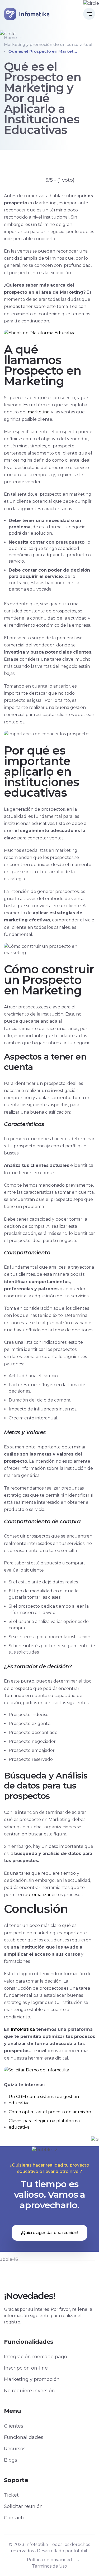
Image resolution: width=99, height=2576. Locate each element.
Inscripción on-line (26, 2368)
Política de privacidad (49, 2560)
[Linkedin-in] (55, 2274)
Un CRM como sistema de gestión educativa (44, 2100)
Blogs (11, 2460)
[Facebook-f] (34, 2274)
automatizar (38, 1895)
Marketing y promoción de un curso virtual (48, 44)
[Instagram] (65, 2274)
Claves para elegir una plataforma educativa (44, 2124)
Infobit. (81, 2551)
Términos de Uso (49, 2566)
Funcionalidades (24, 2437)
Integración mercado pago (36, 2357)
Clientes (14, 2426)
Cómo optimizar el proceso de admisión (50, 2112)
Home (10, 38)
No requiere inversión (29, 2391)
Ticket (11, 2495)
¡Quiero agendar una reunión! (49, 2233)
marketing (39, 412)
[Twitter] (44, 2274)
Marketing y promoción (32, 2379)
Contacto (15, 2518)
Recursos (15, 2449)
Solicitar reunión (23, 2506)
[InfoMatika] (27, 14)
